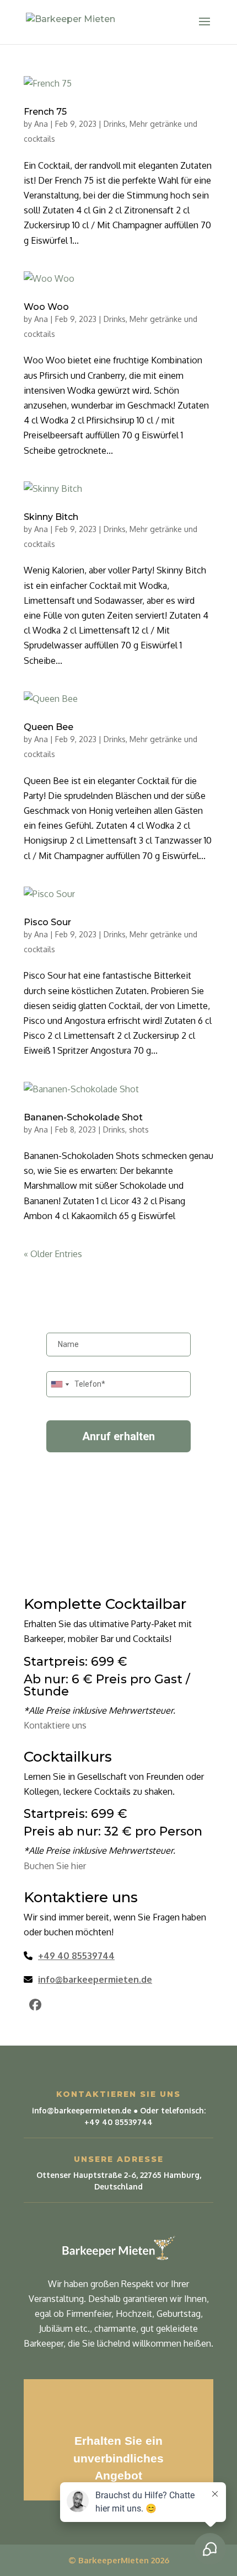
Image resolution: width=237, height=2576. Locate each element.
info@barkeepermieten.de (95, 1979)
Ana (41, 124)
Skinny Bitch (51, 517)
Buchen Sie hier (55, 1866)
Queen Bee (49, 727)
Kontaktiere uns (55, 1725)
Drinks (115, 124)
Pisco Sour (47, 922)
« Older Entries (53, 1254)
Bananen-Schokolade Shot (83, 1117)
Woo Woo (46, 307)
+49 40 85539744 (76, 1956)
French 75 (45, 112)
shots (139, 1129)
